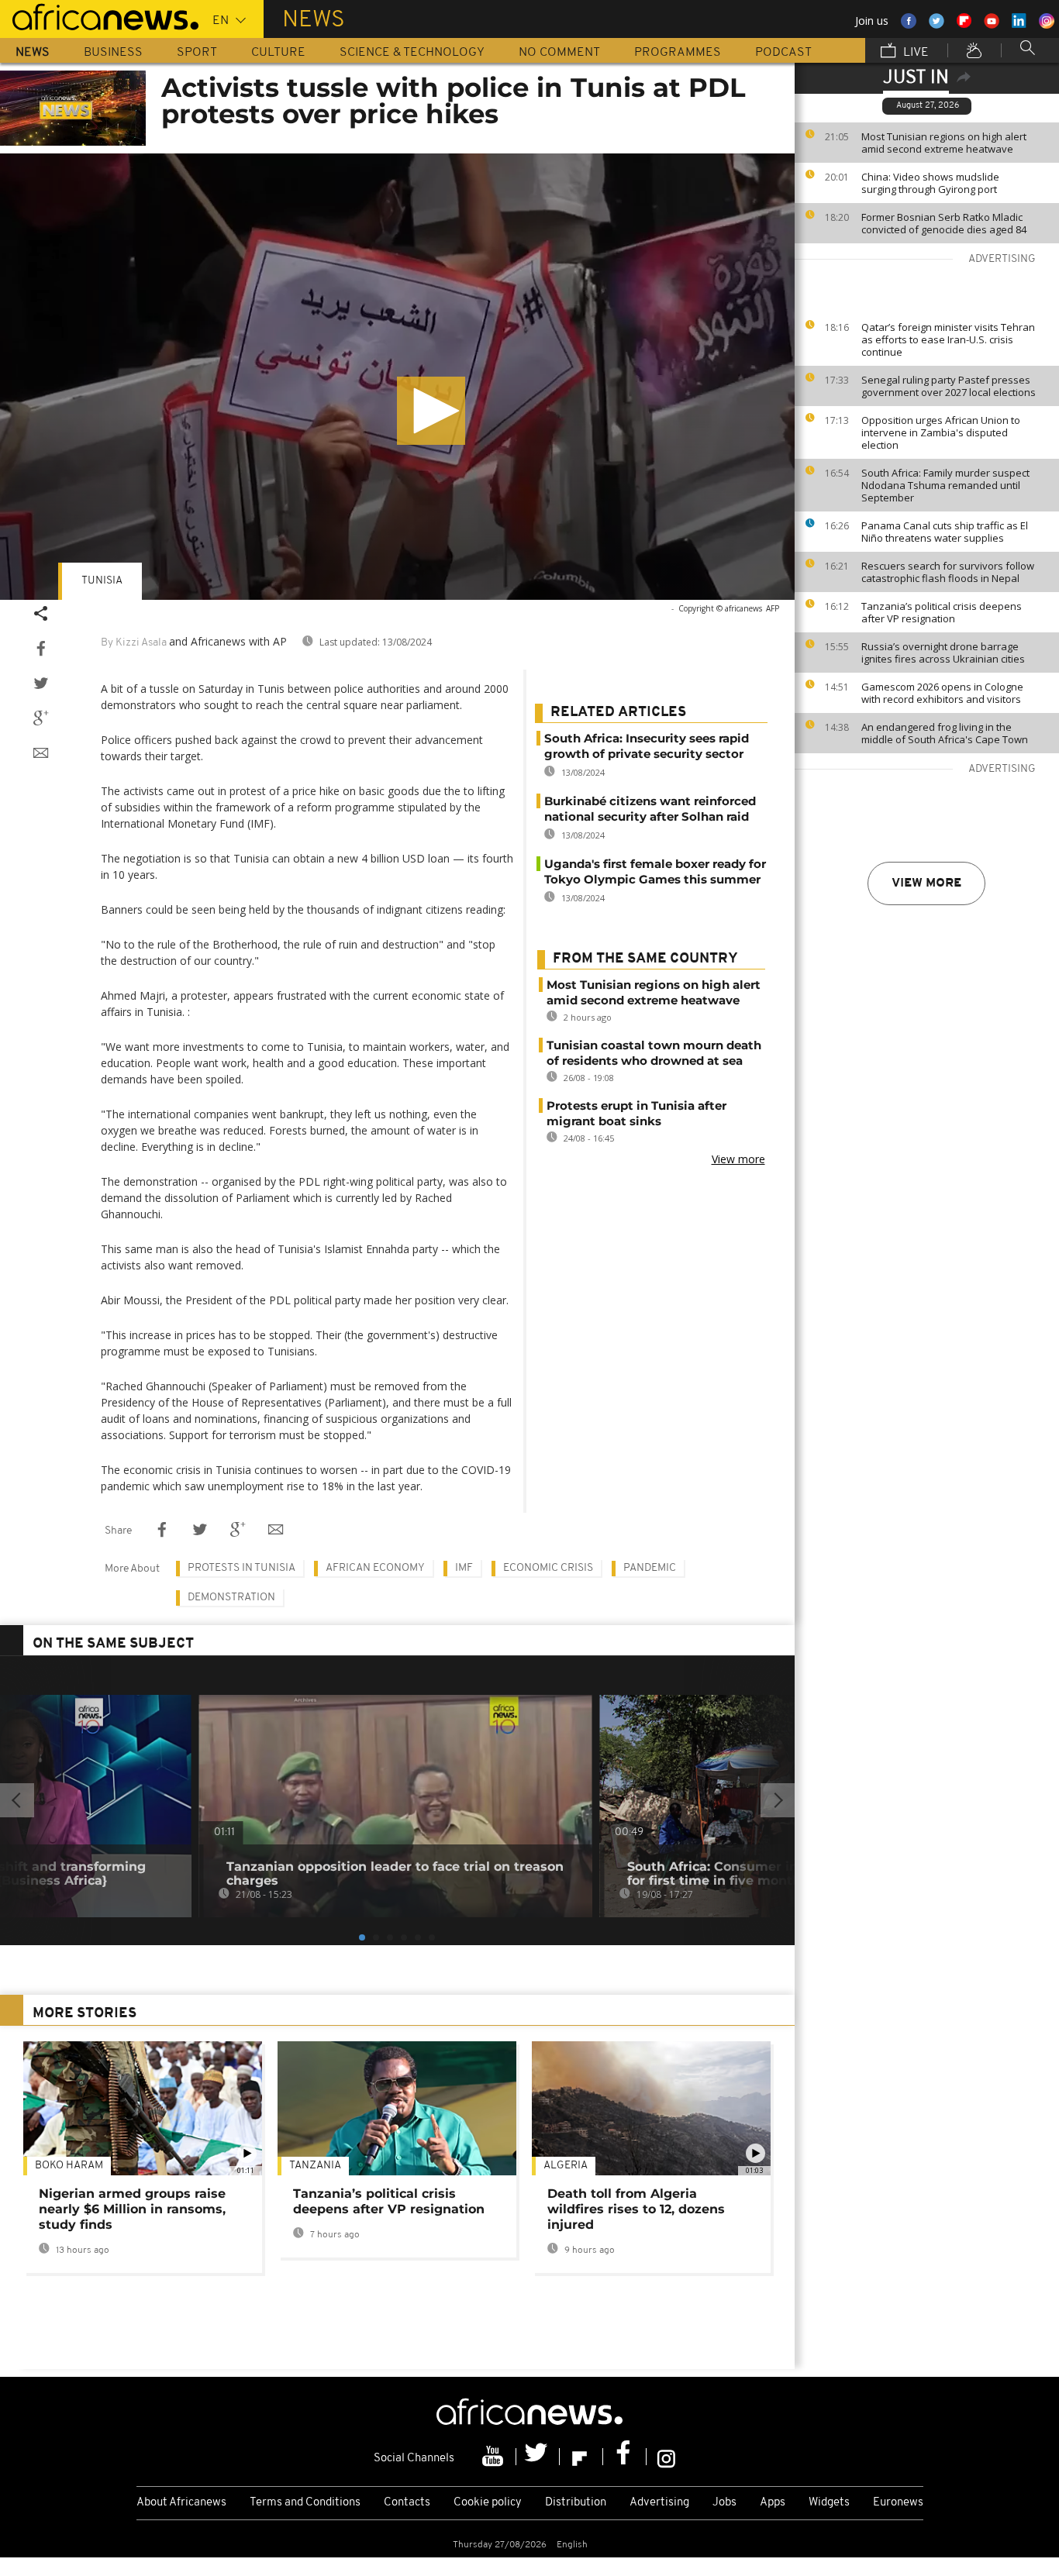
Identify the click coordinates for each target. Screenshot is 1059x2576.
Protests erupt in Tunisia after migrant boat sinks (636, 1113)
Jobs (724, 2503)
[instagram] (666, 2457)
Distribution (576, 2503)
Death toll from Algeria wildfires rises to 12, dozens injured (636, 2209)
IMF (464, 1568)
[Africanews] (99, 15)
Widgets (829, 2503)
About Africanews (181, 2503)
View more (926, 883)
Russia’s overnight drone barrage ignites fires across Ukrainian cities (943, 653)
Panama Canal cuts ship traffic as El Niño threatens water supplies (945, 532)
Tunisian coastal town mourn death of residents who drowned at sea (654, 1053)
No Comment (559, 53)
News (33, 53)
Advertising (659, 2503)
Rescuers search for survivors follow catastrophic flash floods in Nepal (948, 572)
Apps (773, 2503)
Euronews (898, 2503)
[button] (431, 411)
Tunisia (102, 581)
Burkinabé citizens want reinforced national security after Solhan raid (650, 809)
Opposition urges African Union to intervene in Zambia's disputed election (941, 432)
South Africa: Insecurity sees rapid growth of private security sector (647, 746)
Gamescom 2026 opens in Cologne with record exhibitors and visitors (942, 693)
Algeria (566, 2166)
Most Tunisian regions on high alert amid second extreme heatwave (944, 143)
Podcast (783, 53)
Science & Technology (412, 53)
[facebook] (625, 2457)
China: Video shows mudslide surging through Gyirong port (930, 183)
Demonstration (231, 1598)
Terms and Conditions (305, 2503)
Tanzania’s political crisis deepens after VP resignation (942, 612)
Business (113, 53)
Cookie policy (488, 2503)
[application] (397, 377)
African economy (375, 1568)
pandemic (650, 1568)
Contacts (407, 2503)
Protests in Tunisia (241, 1568)
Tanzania (315, 2166)
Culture (278, 53)
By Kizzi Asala (134, 643)
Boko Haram (69, 2166)
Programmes (678, 53)
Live (914, 53)
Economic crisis (548, 1568)
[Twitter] (538, 2457)
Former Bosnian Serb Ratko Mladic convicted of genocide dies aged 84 (944, 223)
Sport (197, 53)
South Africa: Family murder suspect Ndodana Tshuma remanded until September (945, 485)
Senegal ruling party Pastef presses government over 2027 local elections (949, 386)
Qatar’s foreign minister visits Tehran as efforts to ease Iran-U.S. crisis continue (948, 339)
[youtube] (495, 2457)
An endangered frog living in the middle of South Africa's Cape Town (945, 733)
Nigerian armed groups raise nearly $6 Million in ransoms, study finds (132, 2209)
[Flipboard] (581, 2457)
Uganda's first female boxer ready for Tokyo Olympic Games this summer (655, 871)
